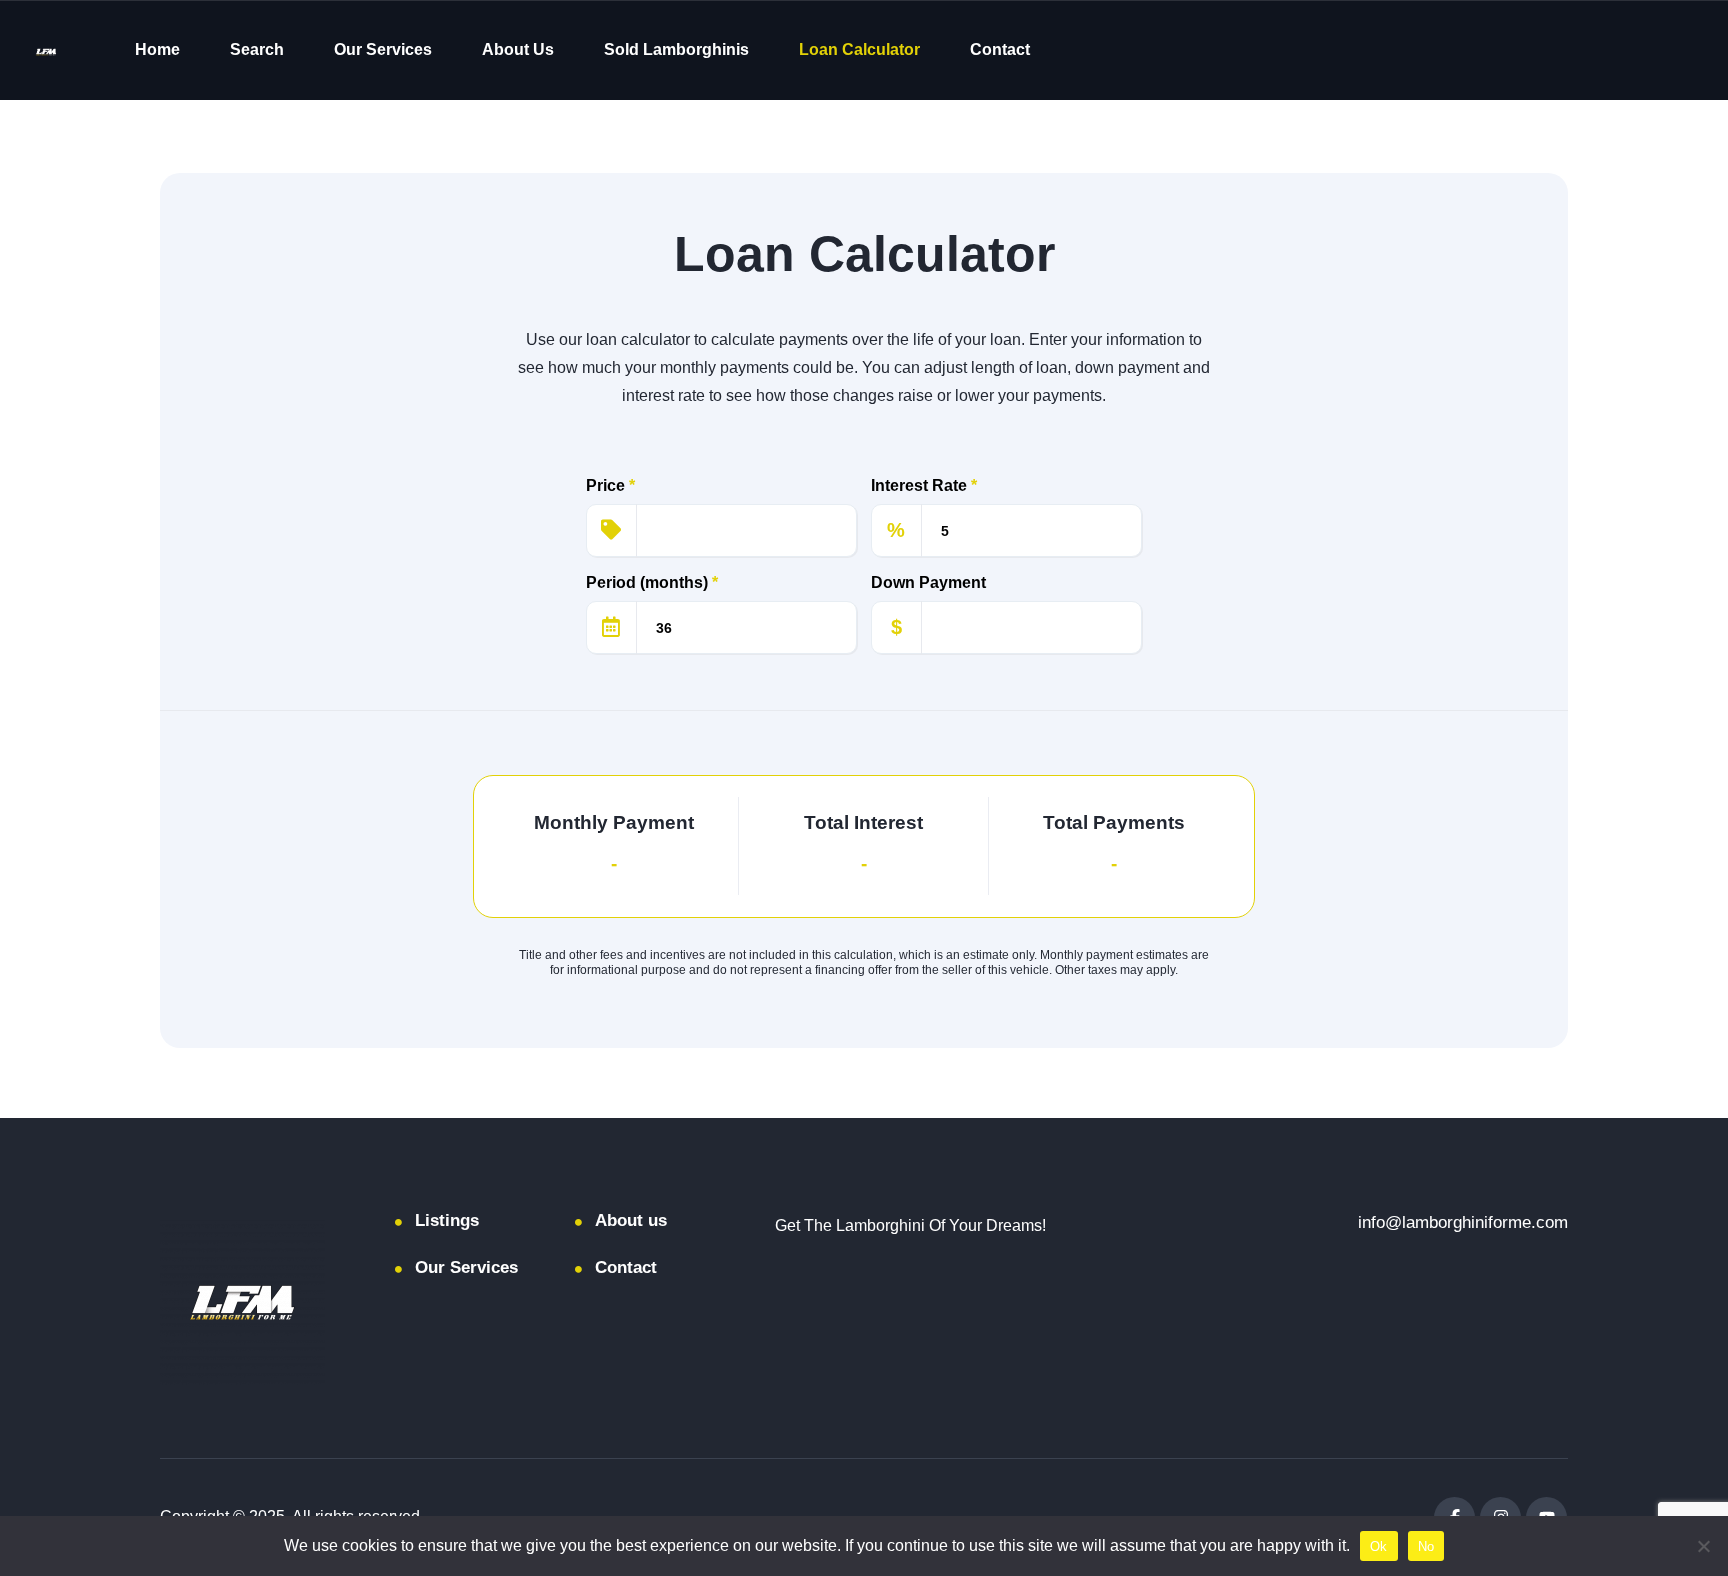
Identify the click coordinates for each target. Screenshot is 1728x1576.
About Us (518, 49)
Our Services (383, 49)
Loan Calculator (859, 49)
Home (157, 49)
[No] (1703, 1546)
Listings (447, 1220)
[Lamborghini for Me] (46, 50)
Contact (1000, 49)
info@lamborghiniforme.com (1463, 1222)
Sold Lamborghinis (676, 49)
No (1426, 1546)
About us (631, 1220)
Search (257, 49)
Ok (1379, 1546)
